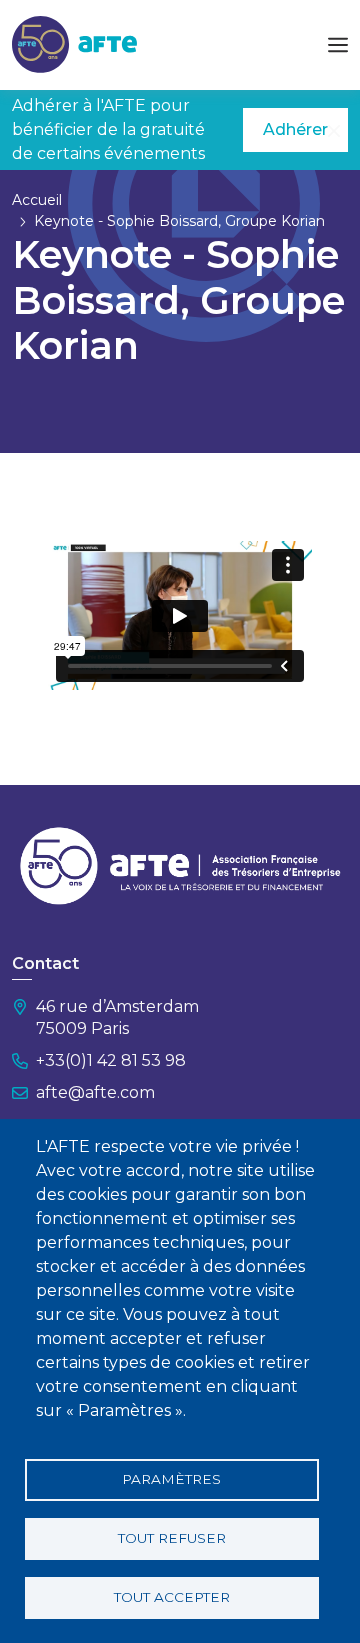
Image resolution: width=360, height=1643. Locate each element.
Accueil (37, 200)
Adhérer (295, 129)
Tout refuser (172, 1538)
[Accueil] (74, 43)
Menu (338, 45)
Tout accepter (172, 1597)
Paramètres (171, 1479)
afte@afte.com (95, 1092)
